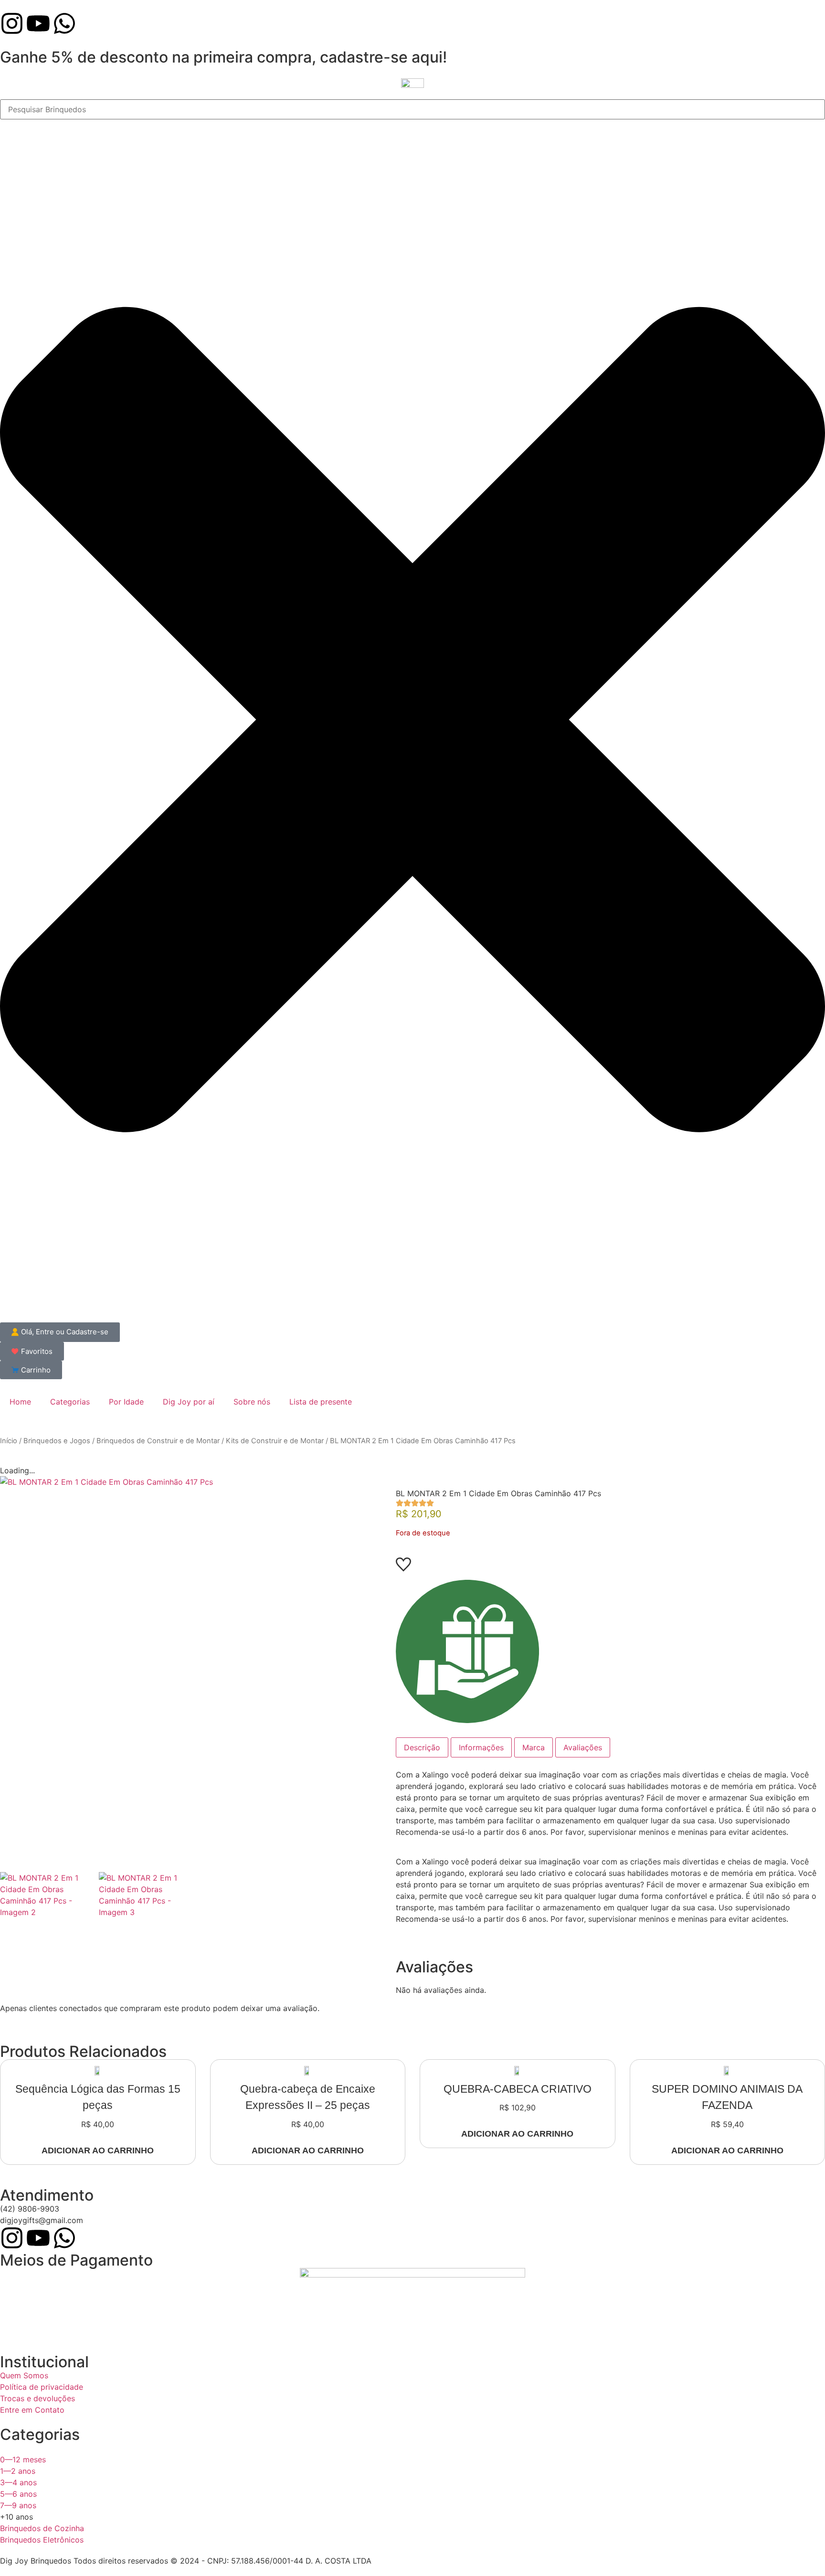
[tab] (422, 1747)
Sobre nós (252, 1402)
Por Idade (126, 1402)
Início (9, 1441)
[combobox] (412, 109)
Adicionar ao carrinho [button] (98, 2150)
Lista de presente (321, 1402)
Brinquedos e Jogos (57, 1441)
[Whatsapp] (64, 23)
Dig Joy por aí (189, 1402)
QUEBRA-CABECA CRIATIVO (518, 2089)
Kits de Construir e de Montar (275, 1441)
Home (20, 1402)
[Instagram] (12, 23)
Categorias (70, 1402)
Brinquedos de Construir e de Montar (158, 1441)
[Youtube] (38, 23)
